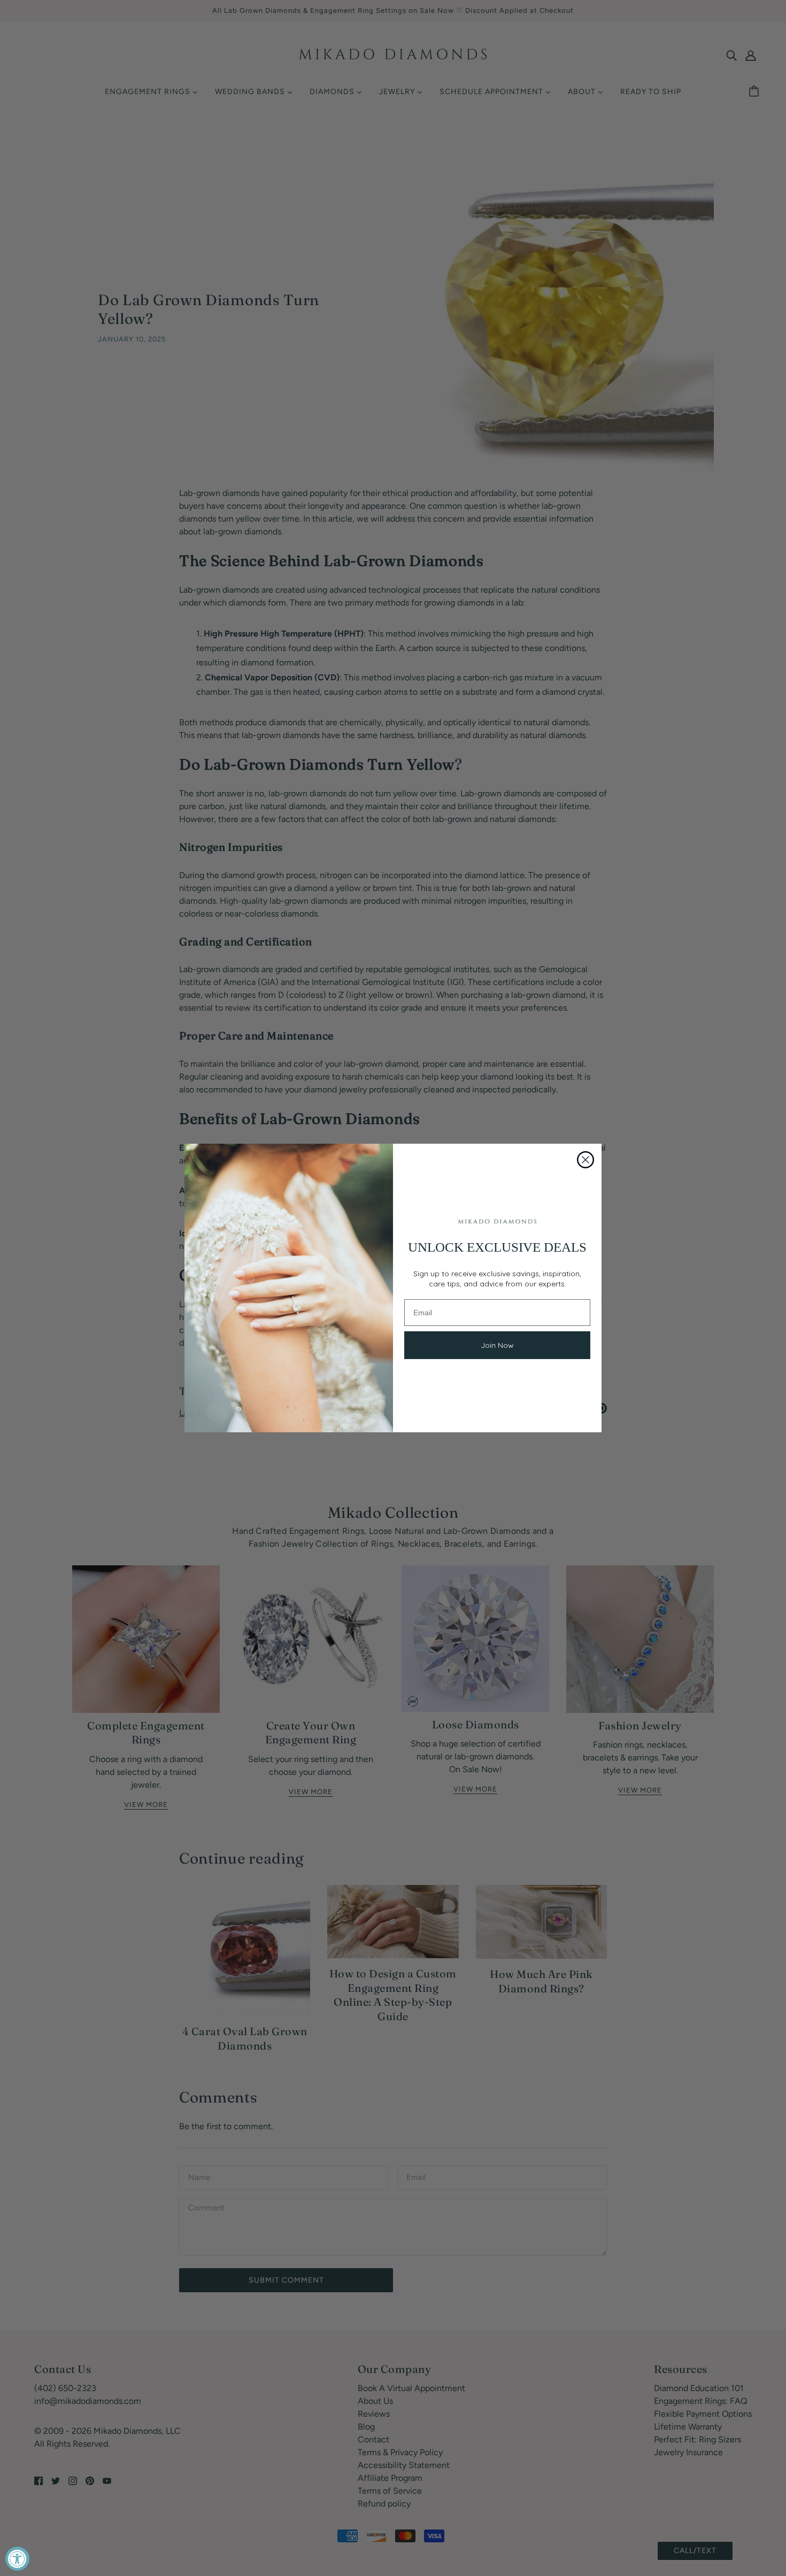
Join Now (497, 1345)
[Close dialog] (585, 1160)
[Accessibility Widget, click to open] (17, 2559)
